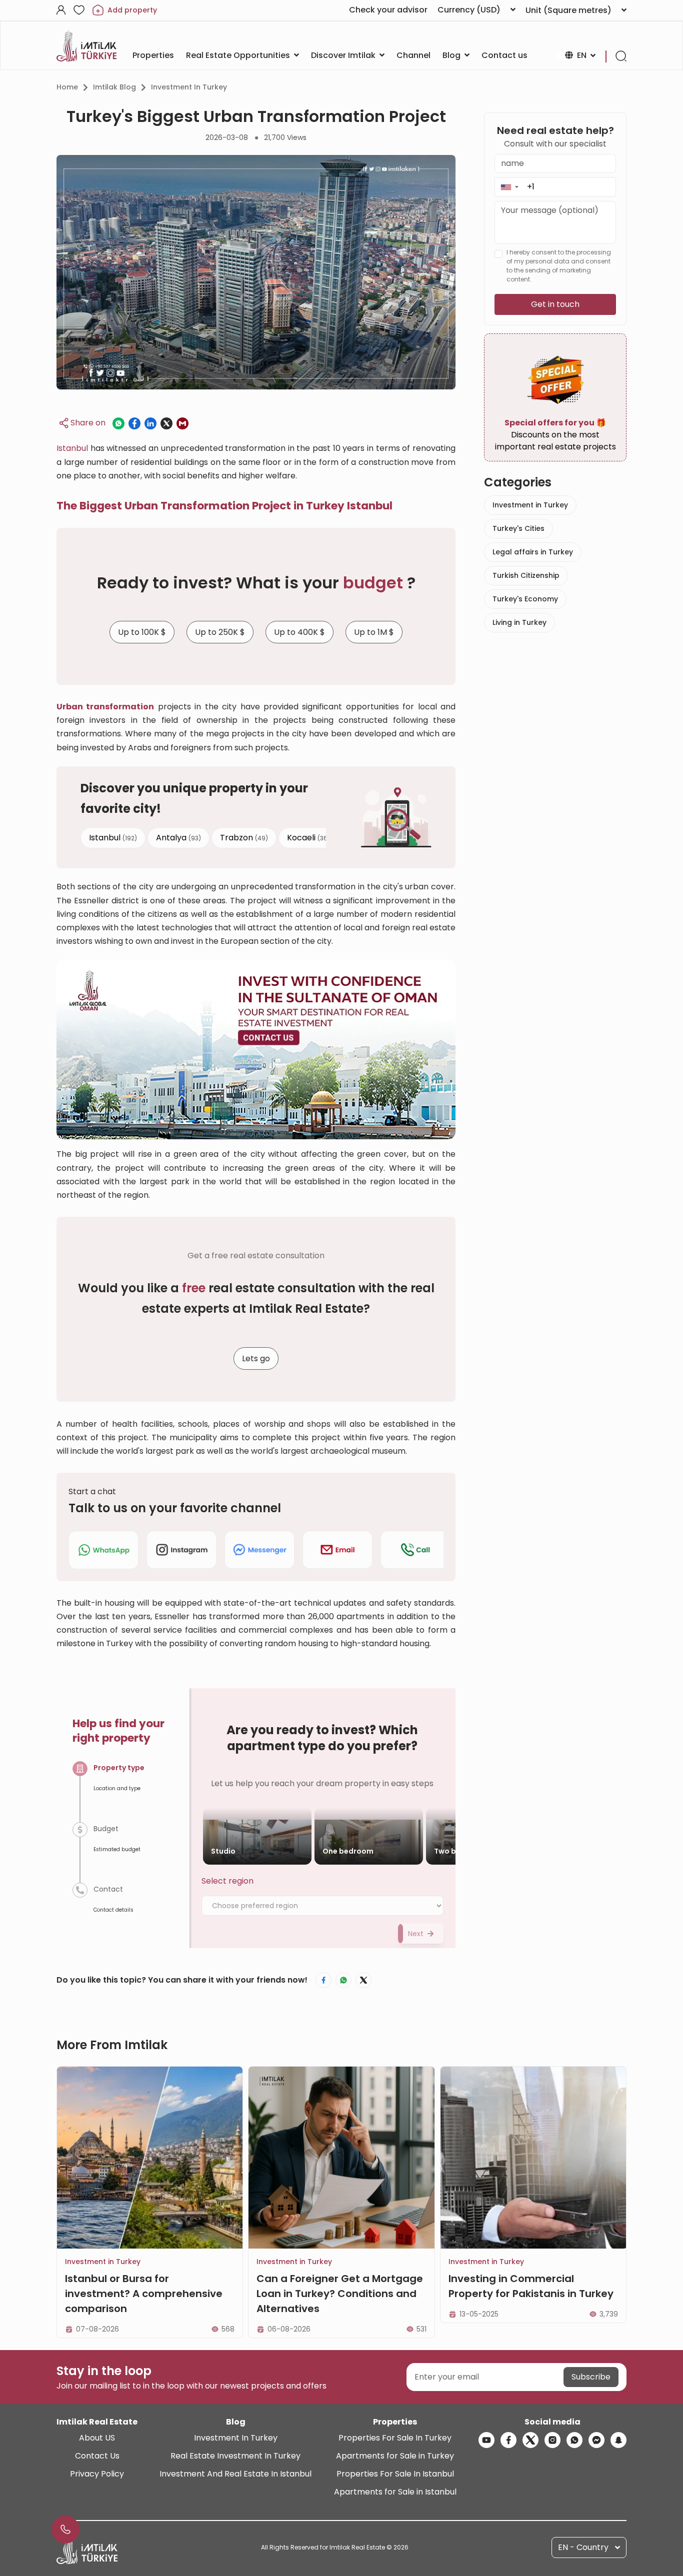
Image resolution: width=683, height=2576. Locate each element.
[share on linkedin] (150, 423)
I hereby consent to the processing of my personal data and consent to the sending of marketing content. (559, 266)
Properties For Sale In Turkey (395, 2438)
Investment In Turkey (236, 2438)
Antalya (178, 837)
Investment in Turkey (189, 87)
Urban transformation (105, 707)
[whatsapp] (574, 2440)
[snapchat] (618, 2440)
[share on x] (166, 423)
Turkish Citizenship (526, 575)
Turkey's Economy (525, 599)
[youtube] (486, 2440)
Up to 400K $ (299, 632)
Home (67, 87)
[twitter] (530, 2440)
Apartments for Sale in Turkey (395, 2456)
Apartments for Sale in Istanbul (395, 2492)
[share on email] (182, 423)
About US (97, 2438)
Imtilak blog (114, 87)
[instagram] (552, 2440)
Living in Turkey (519, 622)
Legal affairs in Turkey (533, 552)
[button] (509, 187)
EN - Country (583, 2547)
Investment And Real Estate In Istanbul (235, 2474)
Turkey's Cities (518, 528)
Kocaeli (308, 837)
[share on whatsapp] (118, 423)
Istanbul (72, 448)
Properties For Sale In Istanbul (395, 2474)
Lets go (256, 1358)
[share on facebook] (134, 423)
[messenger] (596, 2440)
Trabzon (244, 837)
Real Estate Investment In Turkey (235, 2456)
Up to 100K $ (142, 632)
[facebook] (508, 2440)
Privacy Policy (97, 2474)
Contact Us (97, 2456)
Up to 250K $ (220, 632)
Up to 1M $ (374, 632)
